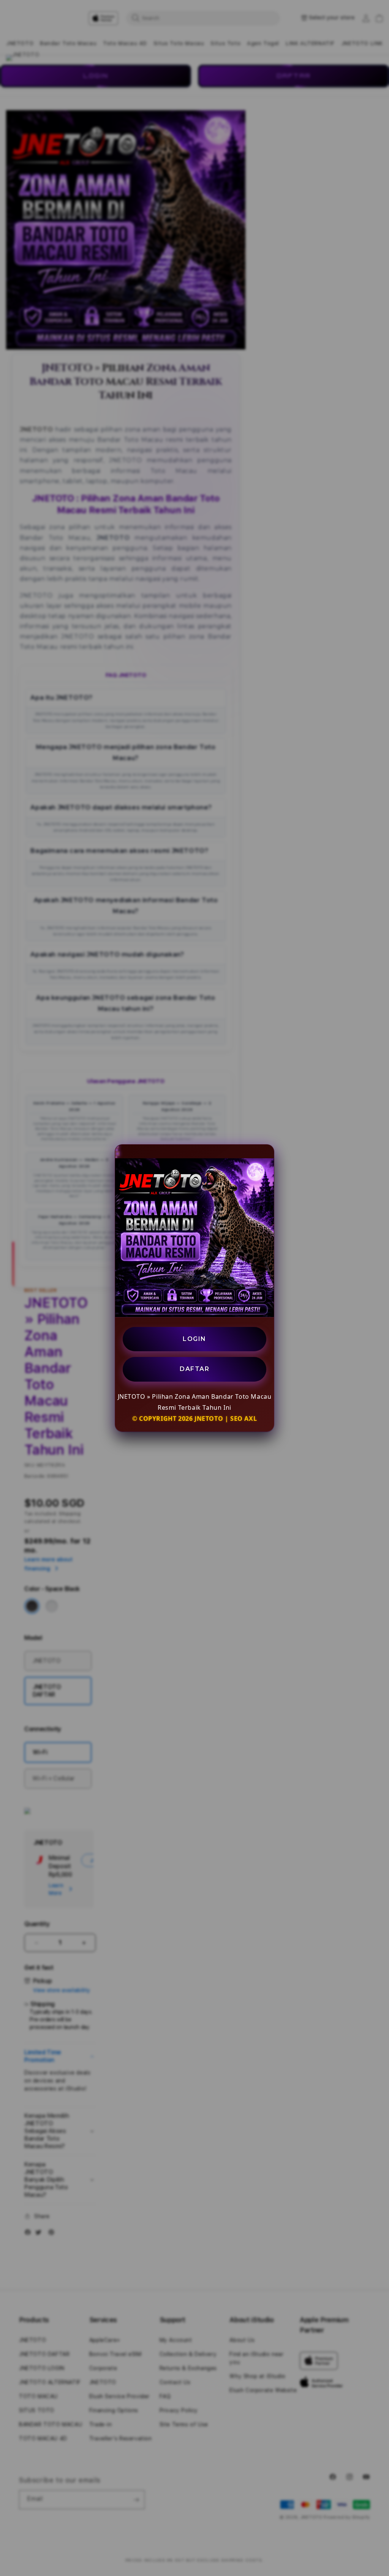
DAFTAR (194, 1369)
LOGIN (194, 1339)
